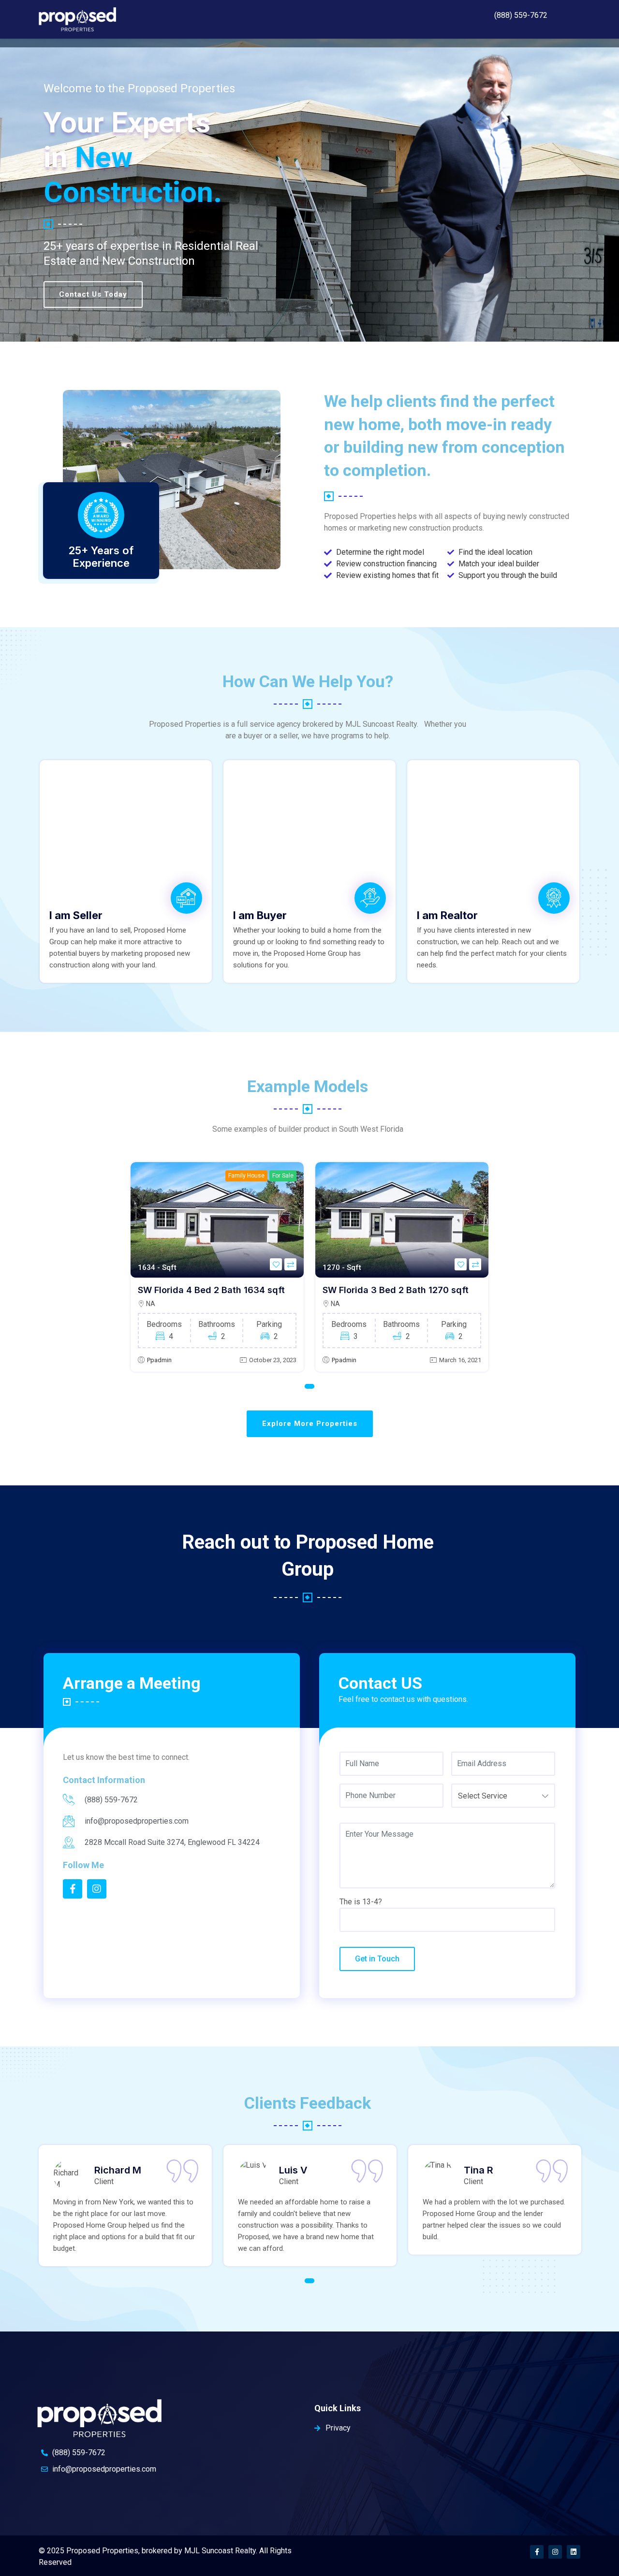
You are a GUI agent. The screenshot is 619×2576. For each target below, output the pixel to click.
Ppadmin (159, 1360)
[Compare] (290, 1264)
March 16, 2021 (460, 1360)
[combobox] (503, 1796)
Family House (246, 1176)
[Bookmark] (276, 1264)
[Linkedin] (574, 2552)
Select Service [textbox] (483, 1796)
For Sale (283, 1176)
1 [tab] (309, 1386)
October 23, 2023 (273, 1360)
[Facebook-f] (537, 2552)
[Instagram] (555, 2552)
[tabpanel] (217, 1267)
